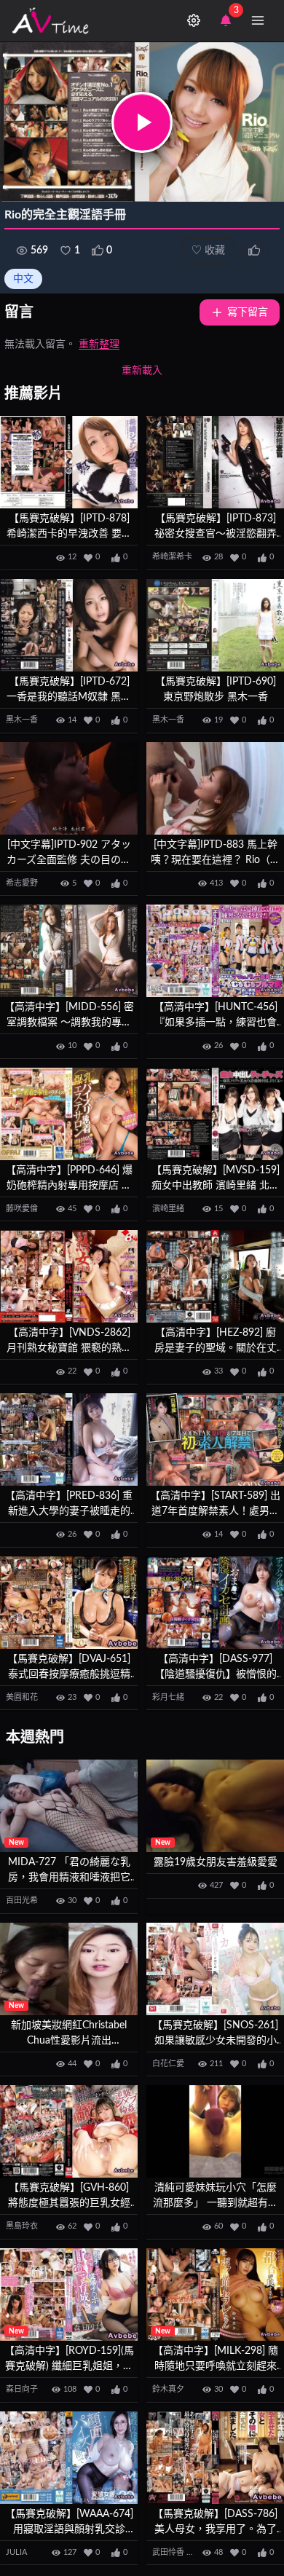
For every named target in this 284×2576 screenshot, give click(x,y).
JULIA (16, 2552)
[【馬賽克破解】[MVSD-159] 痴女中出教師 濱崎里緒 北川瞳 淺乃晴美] (215, 1114)
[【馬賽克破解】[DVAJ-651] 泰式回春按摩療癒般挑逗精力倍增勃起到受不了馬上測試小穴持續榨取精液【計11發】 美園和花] (69, 1603)
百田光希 (22, 1901)
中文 (23, 279)
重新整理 (99, 344)
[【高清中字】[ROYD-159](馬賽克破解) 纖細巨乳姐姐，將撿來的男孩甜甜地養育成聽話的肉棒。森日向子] (69, 2295)
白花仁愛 (168, 2064)
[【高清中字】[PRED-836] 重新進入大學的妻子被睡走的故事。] (69, 1439)
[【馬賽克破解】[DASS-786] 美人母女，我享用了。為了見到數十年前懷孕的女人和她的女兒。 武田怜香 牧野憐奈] (215, 2458)
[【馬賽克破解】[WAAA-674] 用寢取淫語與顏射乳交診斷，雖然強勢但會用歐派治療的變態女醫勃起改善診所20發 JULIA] (69, 2458)
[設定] (194, 20)
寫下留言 (248, 312)
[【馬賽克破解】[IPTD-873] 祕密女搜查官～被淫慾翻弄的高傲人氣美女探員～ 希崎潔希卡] (215, 462)
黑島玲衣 (22, 2226)
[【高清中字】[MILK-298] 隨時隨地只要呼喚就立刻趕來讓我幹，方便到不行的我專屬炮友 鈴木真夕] (215, 2295)
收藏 (208, 251)
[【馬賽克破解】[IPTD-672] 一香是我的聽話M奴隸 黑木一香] (69, 625)
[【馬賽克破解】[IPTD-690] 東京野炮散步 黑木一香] (215, 625)
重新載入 (142, 371)
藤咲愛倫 (22, 1209)
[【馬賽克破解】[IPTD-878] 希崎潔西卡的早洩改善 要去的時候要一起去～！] (69, 462)
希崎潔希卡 (172, 557)
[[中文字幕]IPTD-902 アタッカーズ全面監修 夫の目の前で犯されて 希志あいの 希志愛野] (69, 788)
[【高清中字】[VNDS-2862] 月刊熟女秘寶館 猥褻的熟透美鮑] (69, 1276)
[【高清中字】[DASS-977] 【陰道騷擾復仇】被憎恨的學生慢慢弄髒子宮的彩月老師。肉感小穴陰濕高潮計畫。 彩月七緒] (215, 1603)
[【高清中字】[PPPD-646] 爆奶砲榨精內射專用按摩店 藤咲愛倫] (69, 1114)
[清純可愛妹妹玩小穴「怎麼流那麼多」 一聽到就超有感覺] (215, 2131)
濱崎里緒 (168, 1209)
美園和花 (22, 1697)
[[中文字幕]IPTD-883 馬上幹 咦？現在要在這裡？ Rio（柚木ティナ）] (215, 788)
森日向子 (22, 2389)
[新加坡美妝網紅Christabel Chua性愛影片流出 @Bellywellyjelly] (69, 1969)
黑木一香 (22, 720)
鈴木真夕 (168, 2389)
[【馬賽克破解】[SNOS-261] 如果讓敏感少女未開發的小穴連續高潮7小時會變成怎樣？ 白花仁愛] (215, 1969)
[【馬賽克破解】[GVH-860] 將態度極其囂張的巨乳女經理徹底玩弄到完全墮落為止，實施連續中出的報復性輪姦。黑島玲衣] (69, 2131)
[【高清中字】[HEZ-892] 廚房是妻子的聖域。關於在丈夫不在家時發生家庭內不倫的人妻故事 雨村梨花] (215, 1276)
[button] (142, 122)
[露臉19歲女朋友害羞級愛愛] (215, 1806)
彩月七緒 (168, 1697)
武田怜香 (168, 2552)
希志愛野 (22, 883)
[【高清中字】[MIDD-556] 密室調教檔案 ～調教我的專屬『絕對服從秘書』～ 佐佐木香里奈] (69, 951)
